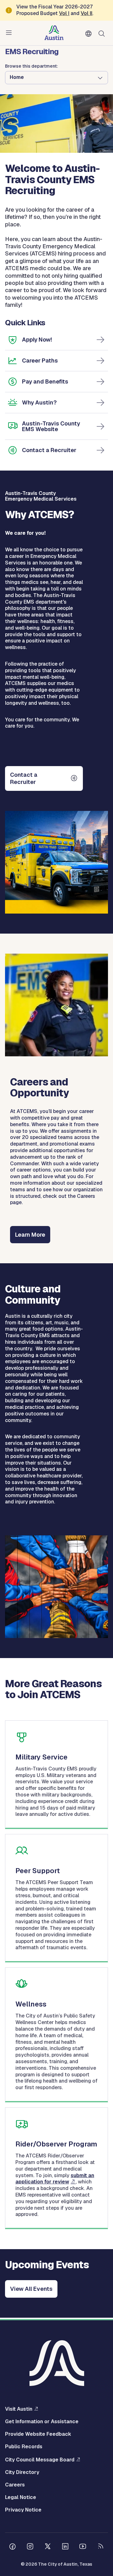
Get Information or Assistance (42, 2422)
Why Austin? (39, 402)
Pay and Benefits (45, 381)
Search (103, 33)
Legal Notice (21, 2497)
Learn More (30, 1235)
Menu (10, 33)
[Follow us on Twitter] (48, 2547)
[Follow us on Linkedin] (65, 2547)
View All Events (31, 2289)
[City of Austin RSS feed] (100, 2547)
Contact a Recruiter (49, 450)
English (90, 34)
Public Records (24, 2447)
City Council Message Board (40, 2460)
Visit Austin (19, 2409)
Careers (15, 2485)
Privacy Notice (23, 2510)
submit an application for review (55, 2179)
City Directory (22, 2472)
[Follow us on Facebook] (13, 2547)
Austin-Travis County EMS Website (51, 426)
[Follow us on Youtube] (83, 2547)
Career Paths (40, 361)
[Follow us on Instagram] (30, 2547)
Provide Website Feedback (38, 2434)
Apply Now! (37, 340)
